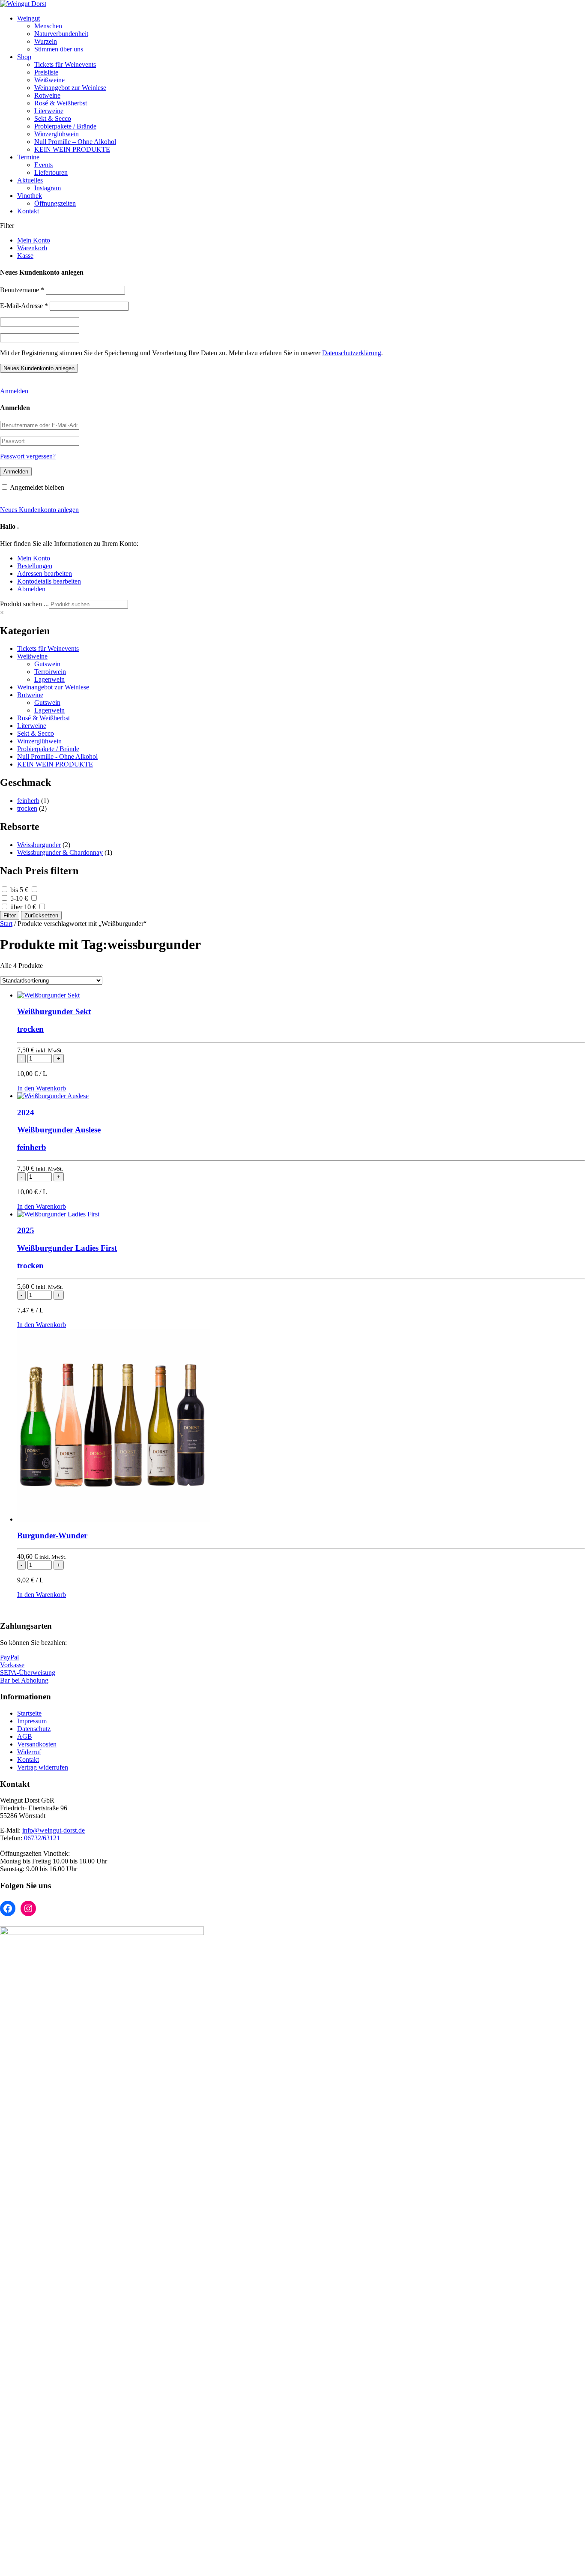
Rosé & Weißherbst (61, 103)
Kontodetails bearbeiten (49, 581)
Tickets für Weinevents (65, 64)
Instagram (48, 188)
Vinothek (30, 196)
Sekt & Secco (53, 118)
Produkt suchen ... (24, 604)
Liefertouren (51, 172)
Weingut (28, 18)
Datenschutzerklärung (352, 353)
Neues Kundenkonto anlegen (39, 510)
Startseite (29, 1713)
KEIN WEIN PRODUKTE (72, 149)
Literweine (49, 111)
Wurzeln (46, 41)
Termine (28, 157)
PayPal (9, 1657)
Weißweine (49, 80)
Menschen (48, 26)
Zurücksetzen (41, 915)
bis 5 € (19, 890)
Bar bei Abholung (24, 1680)
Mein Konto (34, 240)
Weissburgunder (39, 845)
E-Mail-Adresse (24, 306)
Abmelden (31, 589)
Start (6, 924)
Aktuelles (30, 180)
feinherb (28, 801)
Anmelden (14, 391)
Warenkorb (32, 248)
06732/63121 (42, 1838)
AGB (25, 1736)
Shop (24, 57)
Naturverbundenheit (61, 34)
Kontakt (28, 211)
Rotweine (47, 95)
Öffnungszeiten (55, 203)
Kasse (25, 256)
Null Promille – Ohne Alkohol (75, 142)
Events (43, 165)
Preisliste (46, 72)
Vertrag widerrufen (43, 1767)
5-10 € (19, 898)
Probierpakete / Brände (65, 126)
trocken (27, 808)
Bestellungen (35, 566)
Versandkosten (37, 1744)
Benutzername (22, 290)
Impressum (32, 1721)
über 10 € (23, 907)
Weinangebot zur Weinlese (70, 88)
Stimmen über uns (59, 49)
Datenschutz (34, 1729)
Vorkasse (12, 1665)
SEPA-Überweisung (28, 1673)
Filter (10, 915)
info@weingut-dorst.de (54, 1830)
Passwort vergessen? (28, 456)
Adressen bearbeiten (45, 574)
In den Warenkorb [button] (42, 1088)
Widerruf (29, 1752)
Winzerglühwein (57, 134)
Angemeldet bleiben (37, 487)
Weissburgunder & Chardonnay (60, 852)
